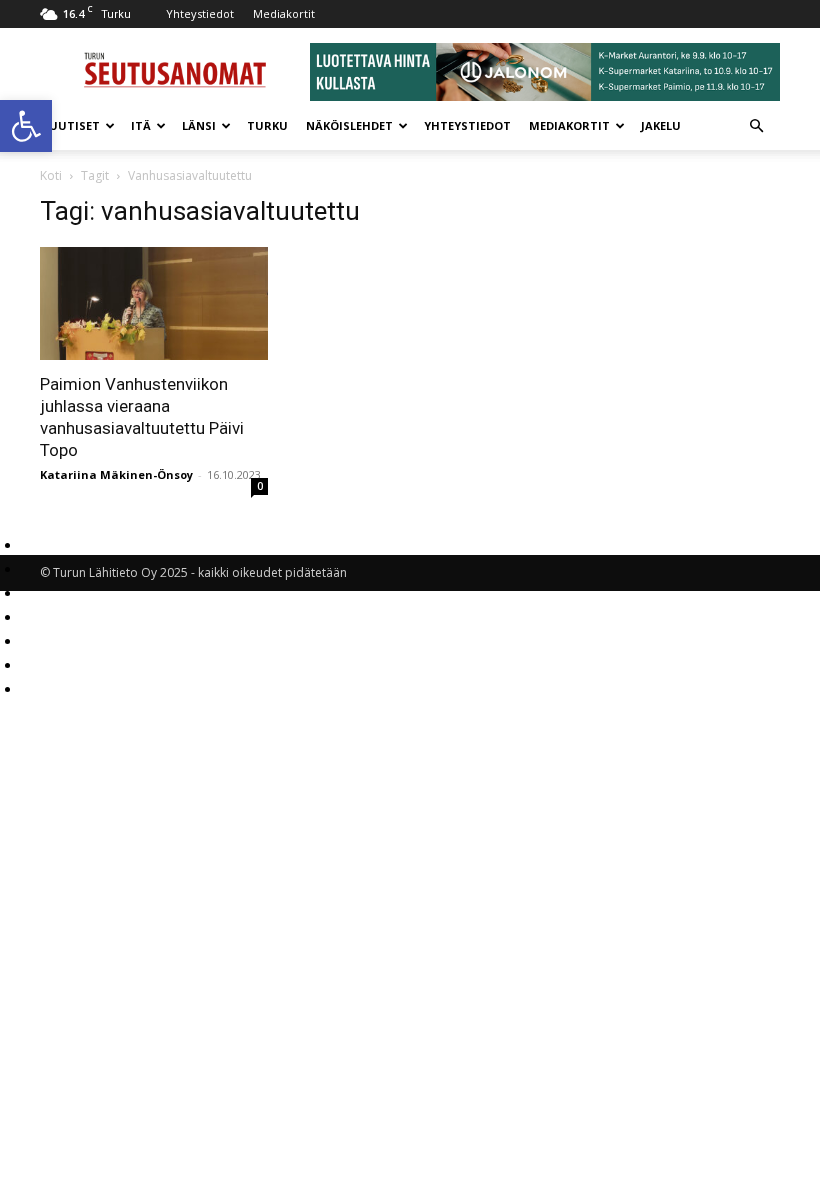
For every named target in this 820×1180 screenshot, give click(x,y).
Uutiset (74, 125)
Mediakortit (284, 13)
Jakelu (661, 125)
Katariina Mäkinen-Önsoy (116, 474)
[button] (26, 126)
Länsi (199, 125)
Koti (51, 175)
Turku (267, 125)
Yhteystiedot (200, 13)
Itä (141, 125)
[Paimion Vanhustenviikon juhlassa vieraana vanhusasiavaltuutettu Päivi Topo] (154, 303)
